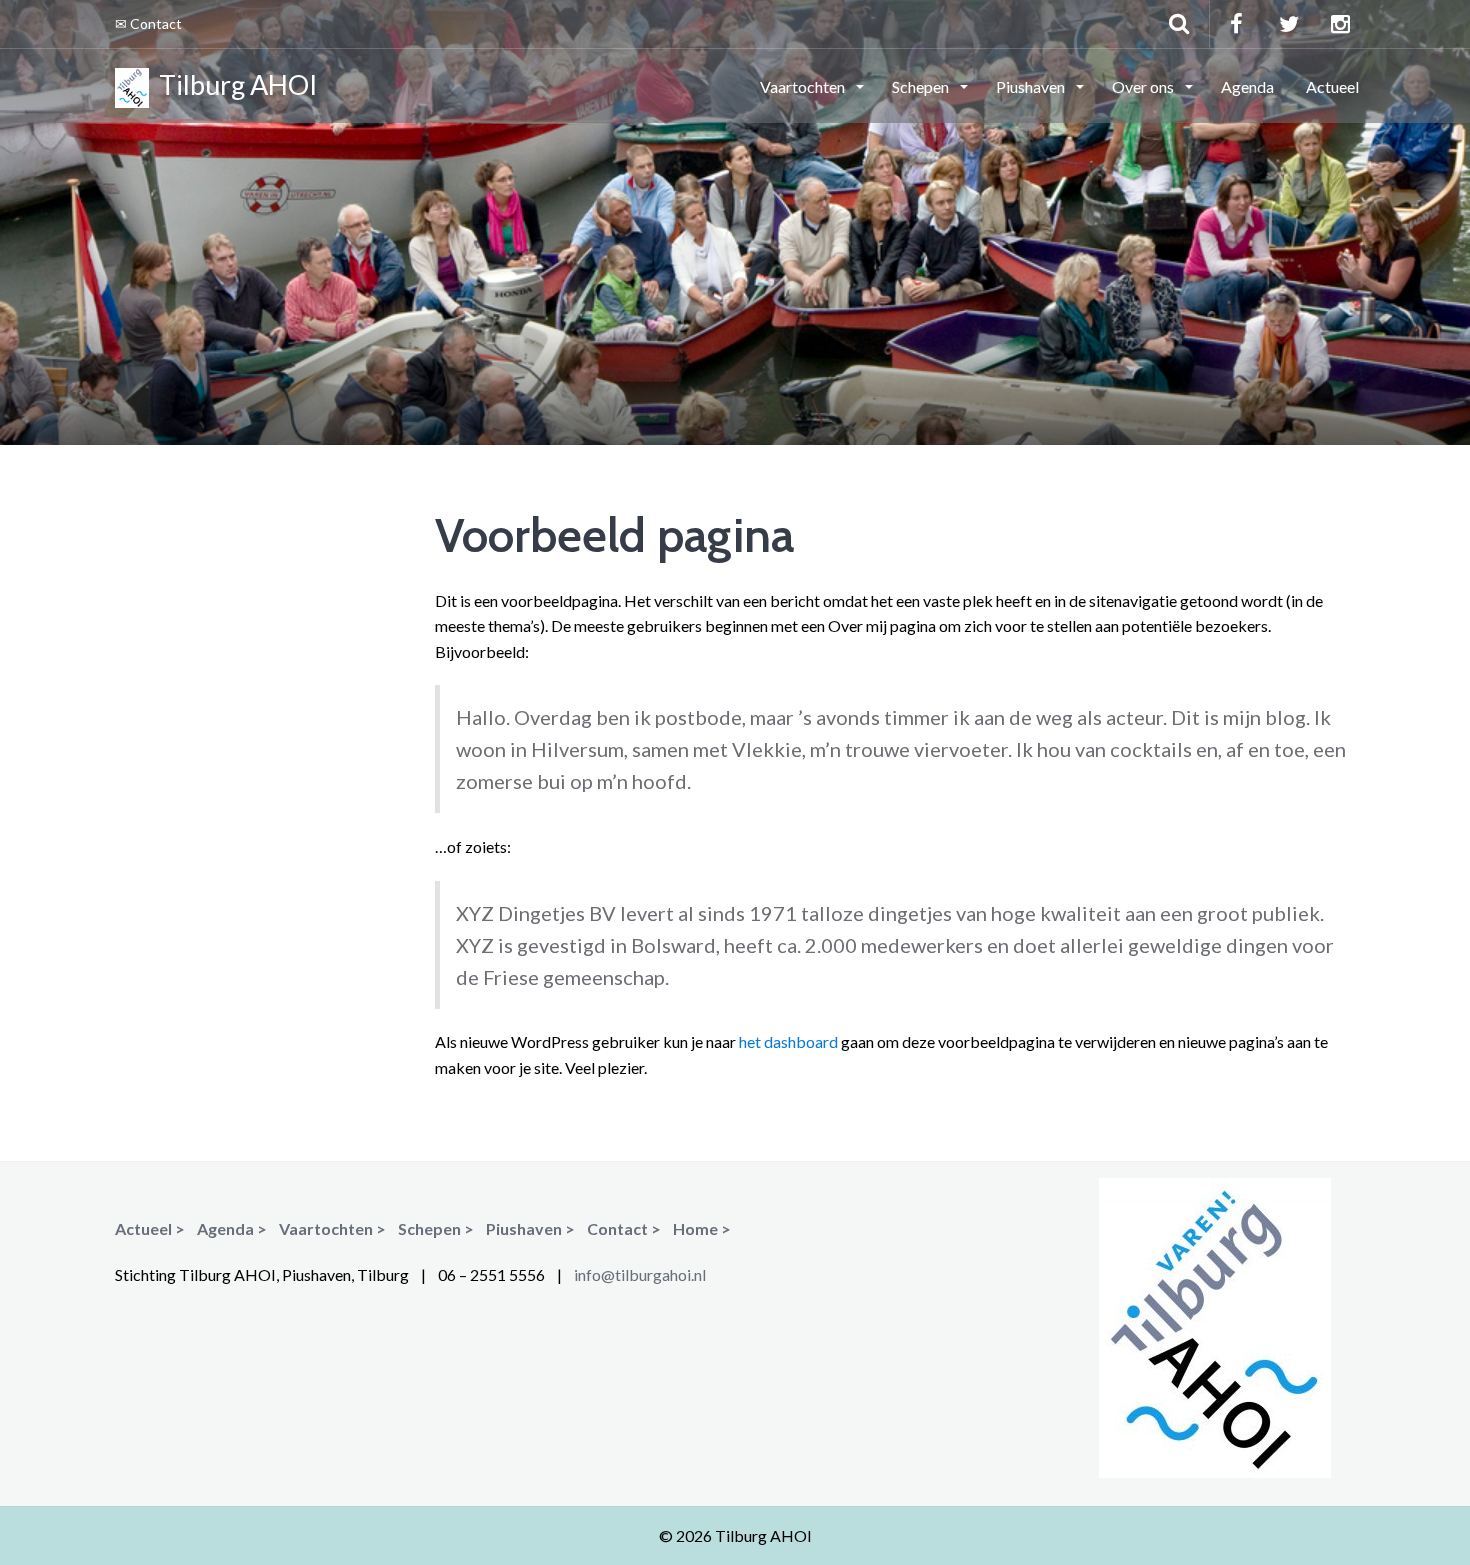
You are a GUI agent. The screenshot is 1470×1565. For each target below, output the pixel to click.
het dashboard (788, 1041)
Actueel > (150, 1228)
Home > (702, 1228)
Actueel (1332, 86)
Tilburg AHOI (233, 84)
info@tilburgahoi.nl (640, 1274)
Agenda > (232, 1228)
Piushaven (1032, 86)
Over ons (1144, 86)
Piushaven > (530, 1228)
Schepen (922, 86)
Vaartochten (804, 86)
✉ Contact (148, 23)
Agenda (1247, 86)
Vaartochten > (332, 1228)
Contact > (624, 1228)
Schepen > (436, 1228)
